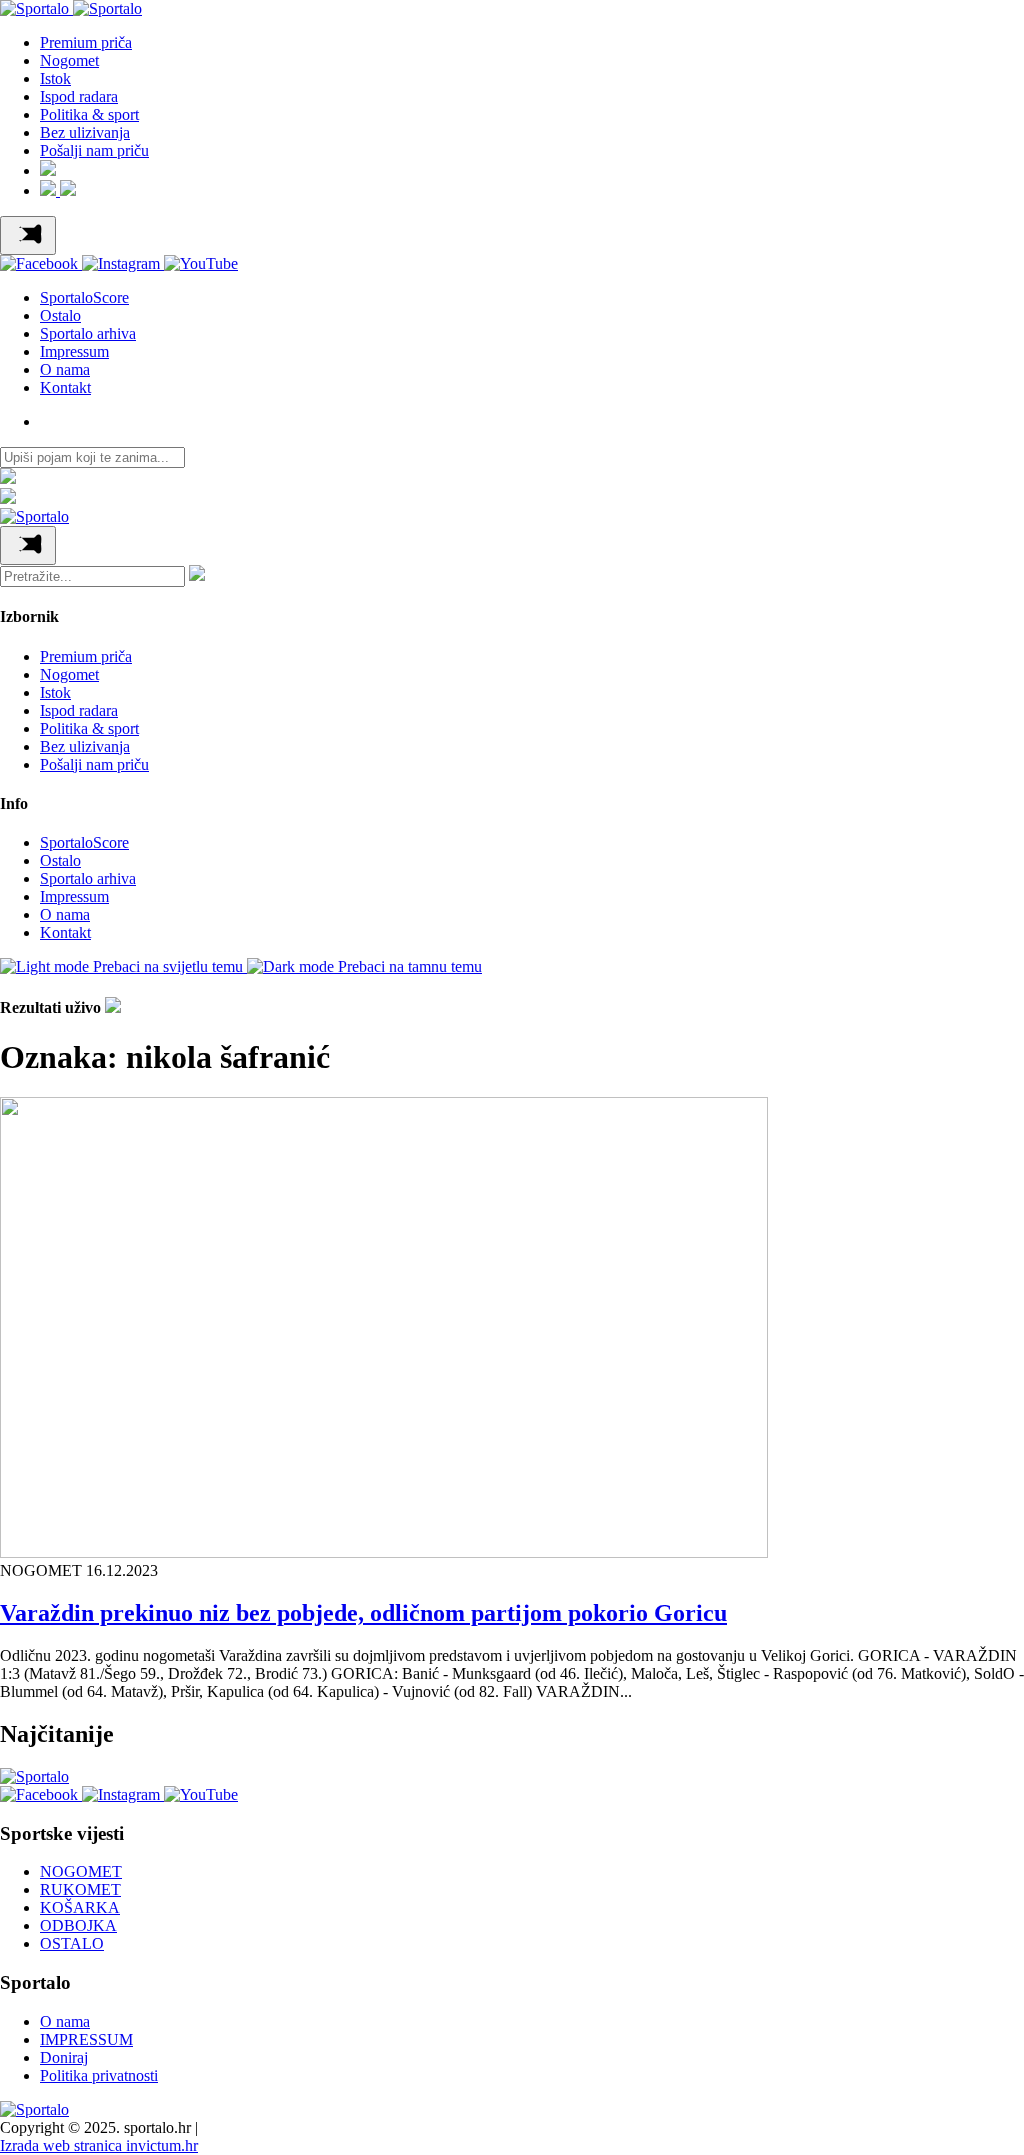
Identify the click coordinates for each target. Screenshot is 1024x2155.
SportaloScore (84, 297)
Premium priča (86, 42)
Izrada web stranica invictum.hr (99, 2145)
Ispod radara (79, 96)
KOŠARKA (80, 1907)
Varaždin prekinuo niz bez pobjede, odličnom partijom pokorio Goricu (363, 1613)
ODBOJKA (78, 1925)
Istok (55, 78)
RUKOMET (80, 1889)
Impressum (74, 351)
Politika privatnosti (99, 2075)
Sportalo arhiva (88, 333)
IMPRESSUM (86, 2039)
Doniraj (64, 2057)
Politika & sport (89, 114)
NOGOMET (81, 1871)
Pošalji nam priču (94, 150)
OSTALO (72, 1943)
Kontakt (65, 387)
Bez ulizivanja (85, 132)
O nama (65, 369)
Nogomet (69, 60)
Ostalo (60, 315)
